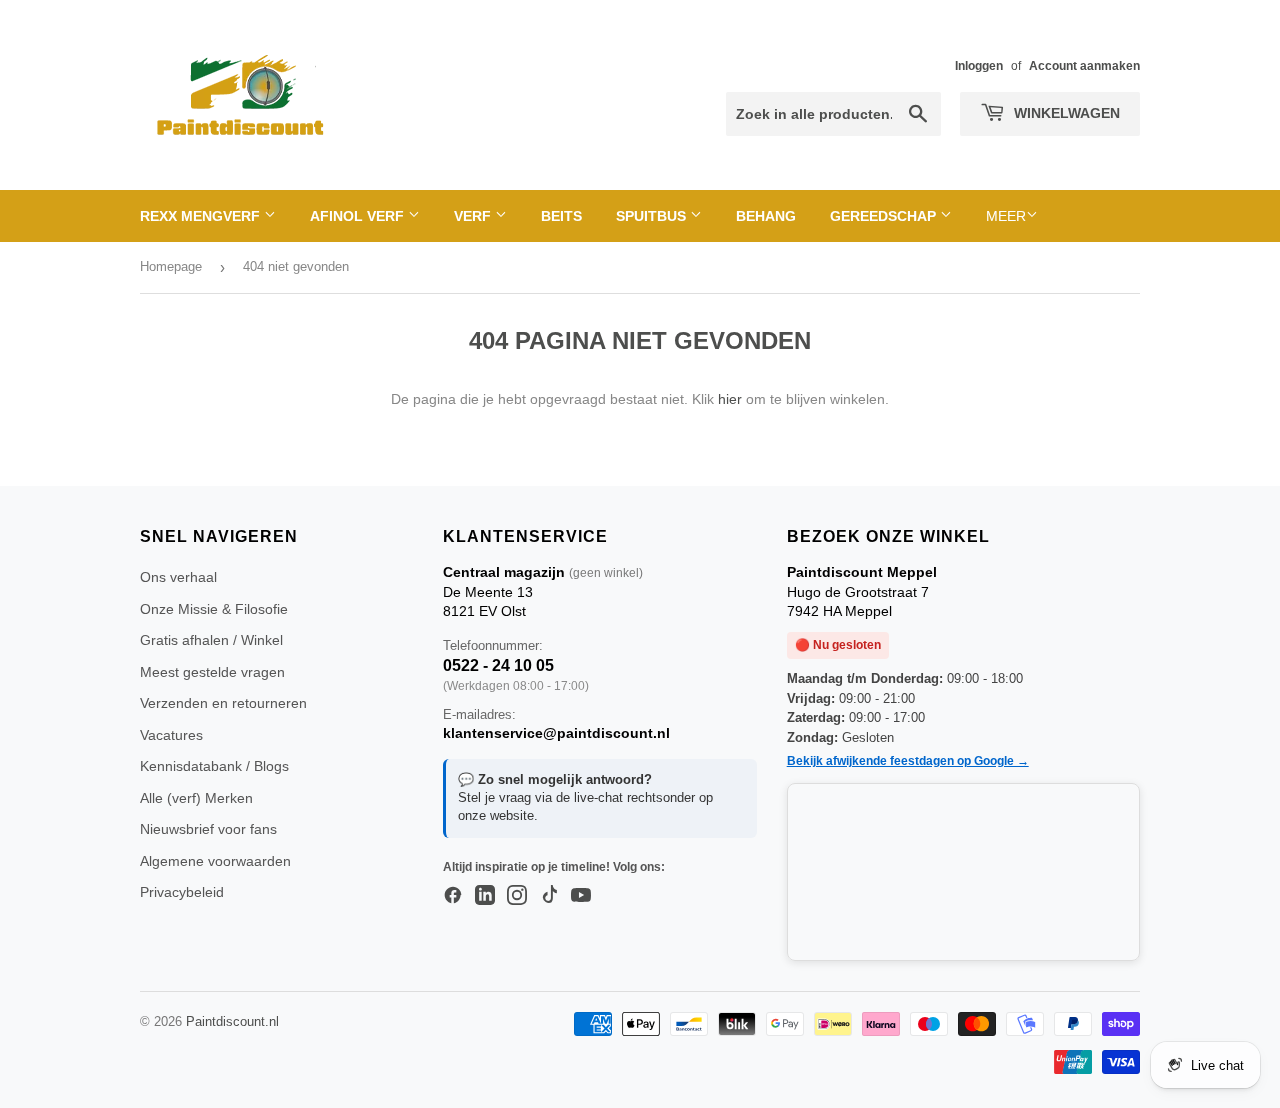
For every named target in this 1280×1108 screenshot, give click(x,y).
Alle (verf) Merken (196, 798)
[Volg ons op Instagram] (517, 896)
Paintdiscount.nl (232, 1021)
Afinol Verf (359, 216)
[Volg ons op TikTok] (549, 896)
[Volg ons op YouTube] (581, 896)
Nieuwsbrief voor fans (208, 829)
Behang (766, 216)
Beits (561, 216)
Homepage (171, 266)
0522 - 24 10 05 (498, 665)
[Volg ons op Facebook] (453, 896)
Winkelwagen (1065, 113)
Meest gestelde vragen (212, 672)
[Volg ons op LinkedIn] (485, 896)
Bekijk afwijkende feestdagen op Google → (908, 761)
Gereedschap (885, 216)
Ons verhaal (178, 577)
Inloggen (979, 66)
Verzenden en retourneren (223, 703)
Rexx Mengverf (202, 216)
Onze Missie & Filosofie (214, 609)
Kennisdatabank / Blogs (214, 766)
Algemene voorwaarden (215, 861)
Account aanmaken (1084, 66)
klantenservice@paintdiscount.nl (556, 733)
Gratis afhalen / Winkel (211, 640)
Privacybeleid (182, 892)
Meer (1006, 216)
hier (730, 399)
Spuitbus (653, 216)
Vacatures (171, 735)
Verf (474, 216)
